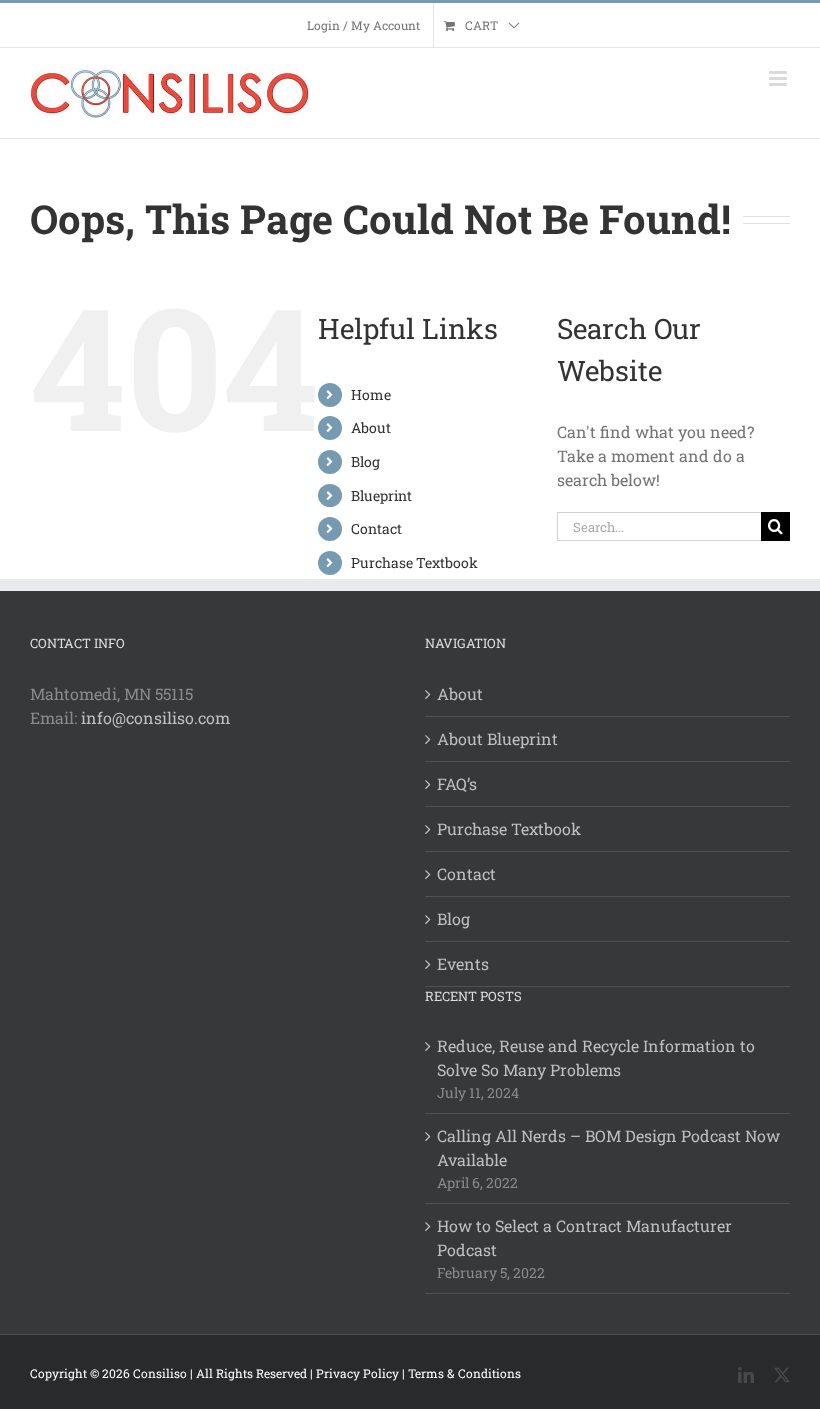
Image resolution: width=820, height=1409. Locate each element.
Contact (376, 528)
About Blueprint (497, 738)
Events (463, 963)
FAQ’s (457, 783)
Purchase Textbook (414, 562)
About (371, 427)
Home (371, 394)
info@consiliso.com (155, 717)
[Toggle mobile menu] (779, 78)
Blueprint (381, 495)
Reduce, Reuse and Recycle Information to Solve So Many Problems (596, 1057)
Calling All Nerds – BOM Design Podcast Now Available (608, 1147)
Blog (365, 461)
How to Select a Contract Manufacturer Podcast (584, 1237)
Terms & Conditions (464, 1373)
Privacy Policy (357, 1373)
